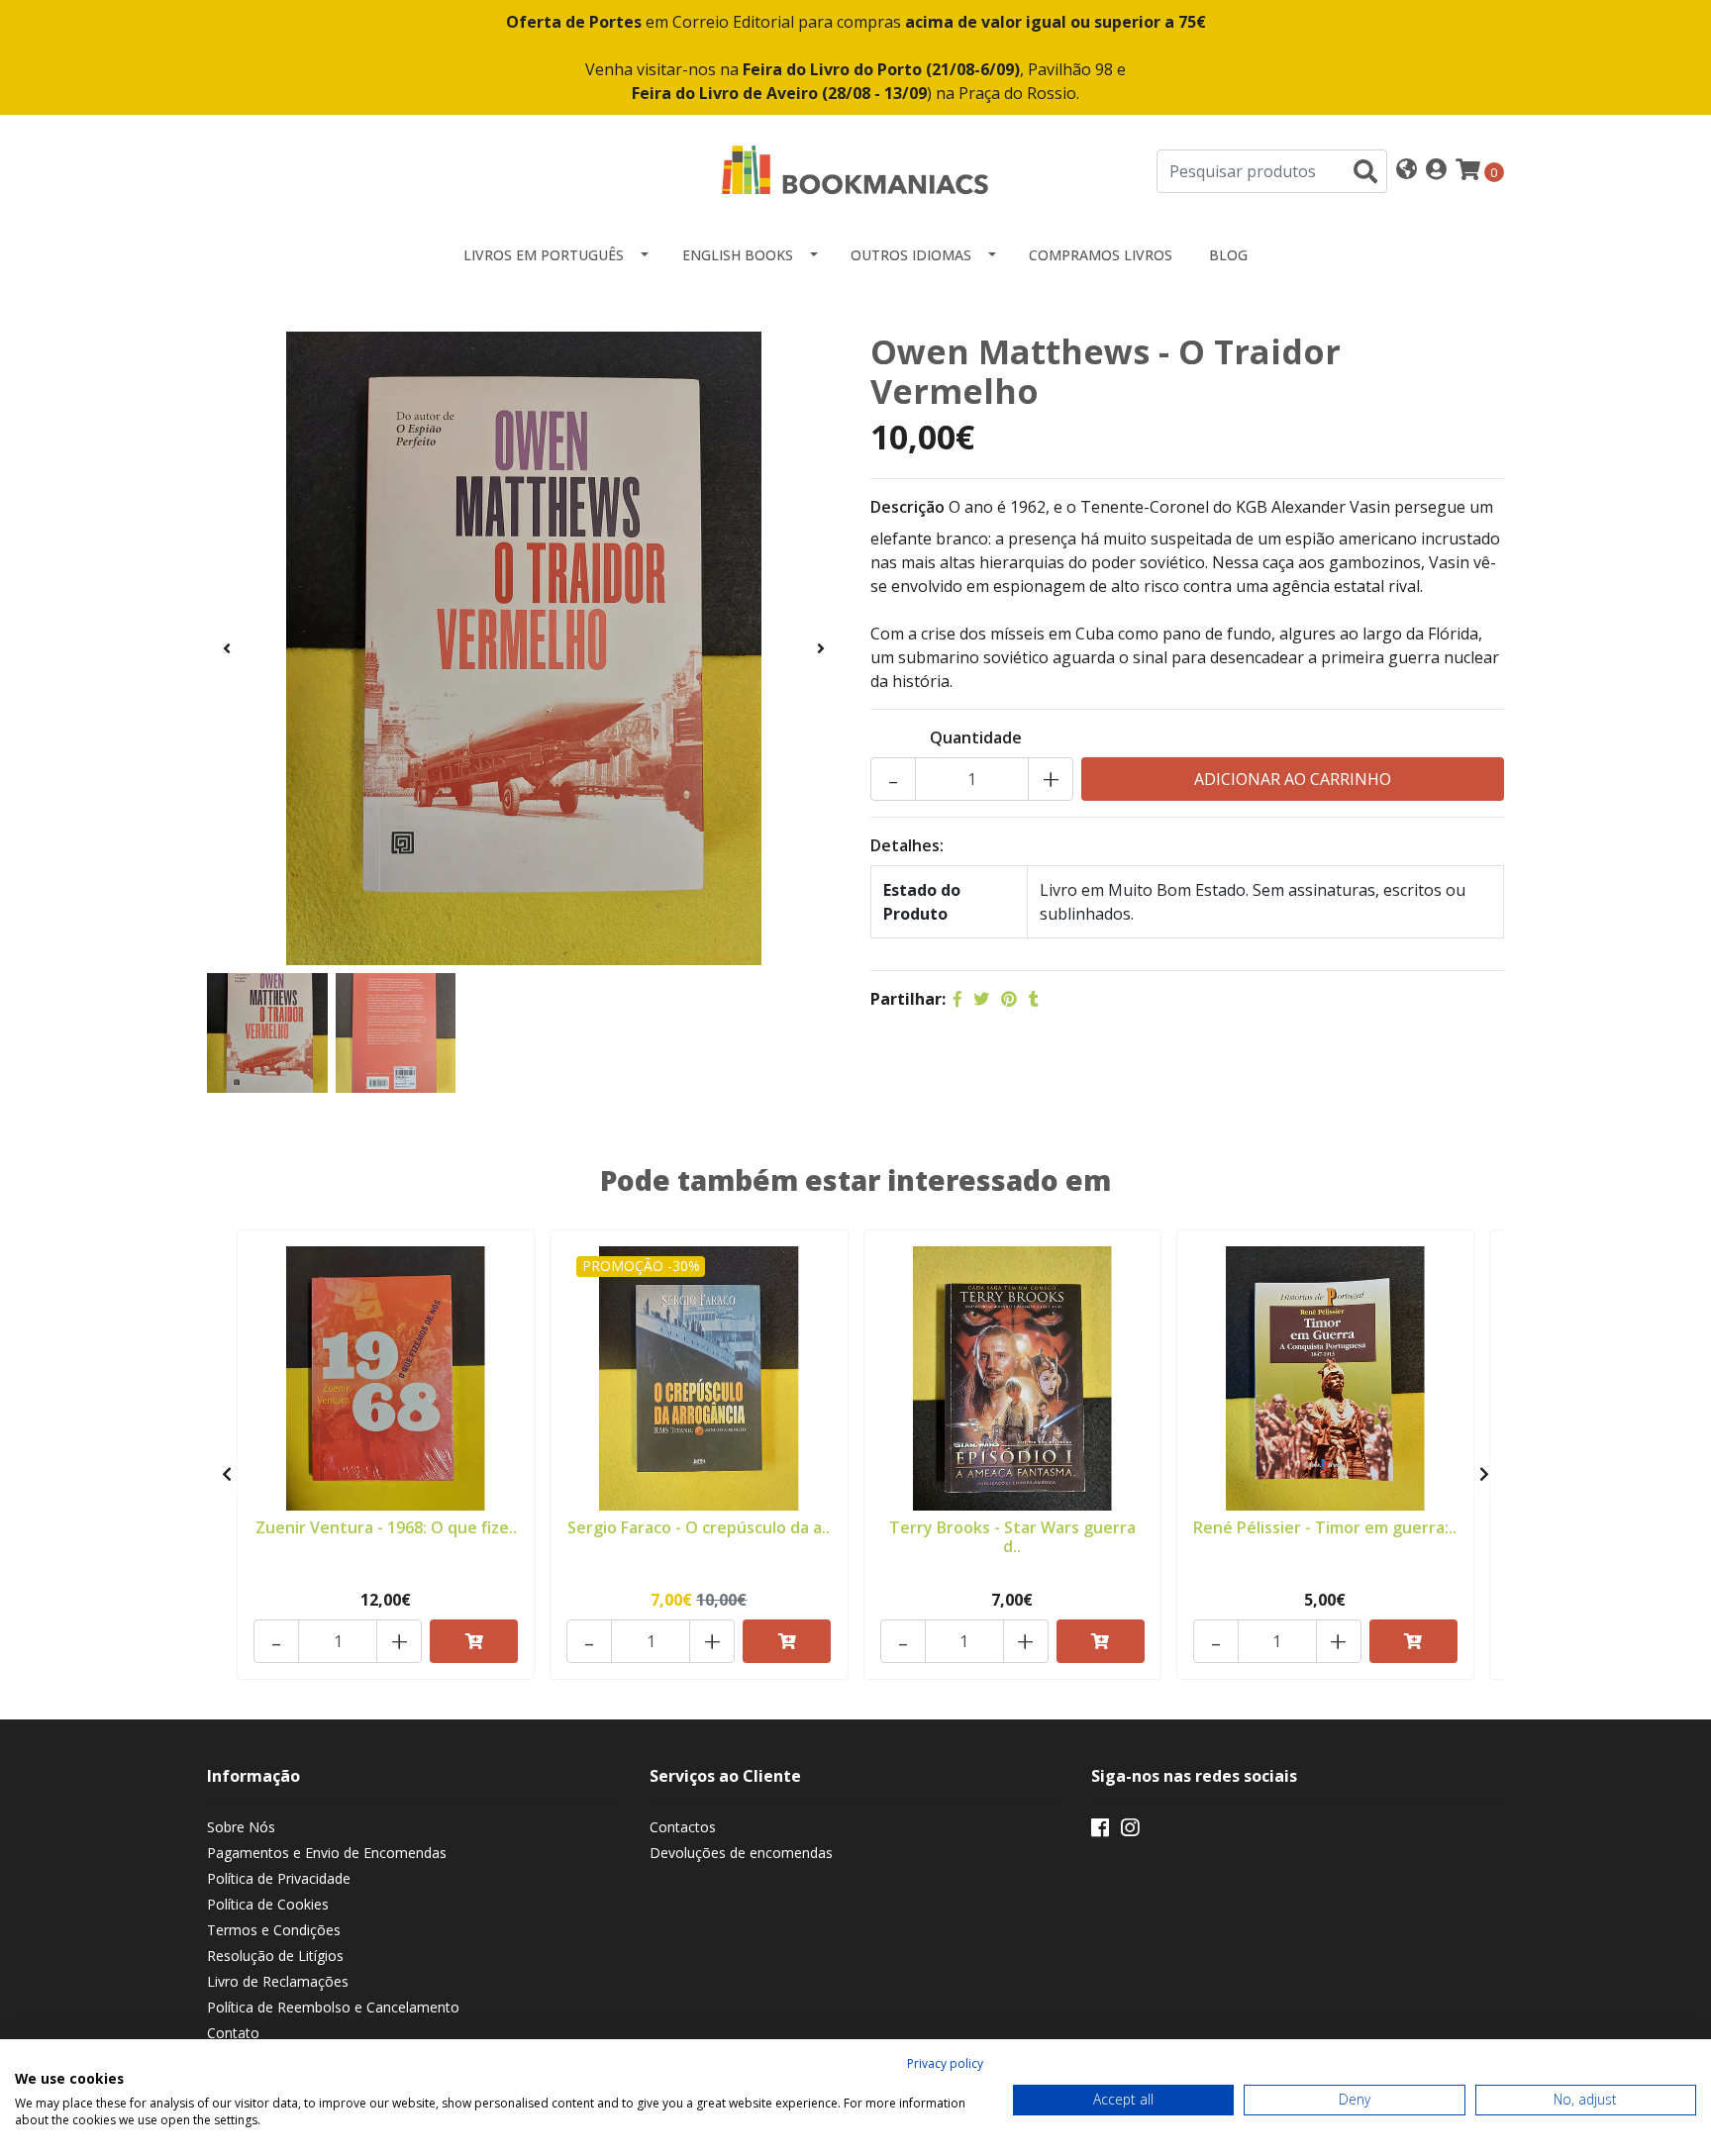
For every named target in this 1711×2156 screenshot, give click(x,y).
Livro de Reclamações (278, 1981)
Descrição (907, 507)
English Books (738, 255)
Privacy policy (945, 2063)
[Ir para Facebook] (1100, 1831)
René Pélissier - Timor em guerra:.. (1325, 1527)
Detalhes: (907, 845)
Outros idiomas (911, 255)
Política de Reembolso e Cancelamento (333, 2007)
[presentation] (227, 648)
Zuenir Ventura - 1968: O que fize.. (386, 1527)
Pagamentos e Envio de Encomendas (327, 1853)
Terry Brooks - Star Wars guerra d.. (1012, 1537)
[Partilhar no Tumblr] (1034, 999)
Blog (1228, 255)
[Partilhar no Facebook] (957, 999)
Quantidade (976, 737)
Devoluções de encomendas (741, 1853)
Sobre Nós (241, 1827)
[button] (1407, 171)
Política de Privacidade (279, 1878)
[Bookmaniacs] (855, 169)
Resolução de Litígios (275, 1956)
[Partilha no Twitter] (981, 999)
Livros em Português (544, 255)
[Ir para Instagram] (1130, 1831)
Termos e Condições (274, 1930)
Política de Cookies (268, 1904)
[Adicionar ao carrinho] (474, 1641)
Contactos (683, 1827)
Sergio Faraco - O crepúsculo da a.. (699, 1527)
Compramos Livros (1101, 255)
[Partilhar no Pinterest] (1009, 999)
